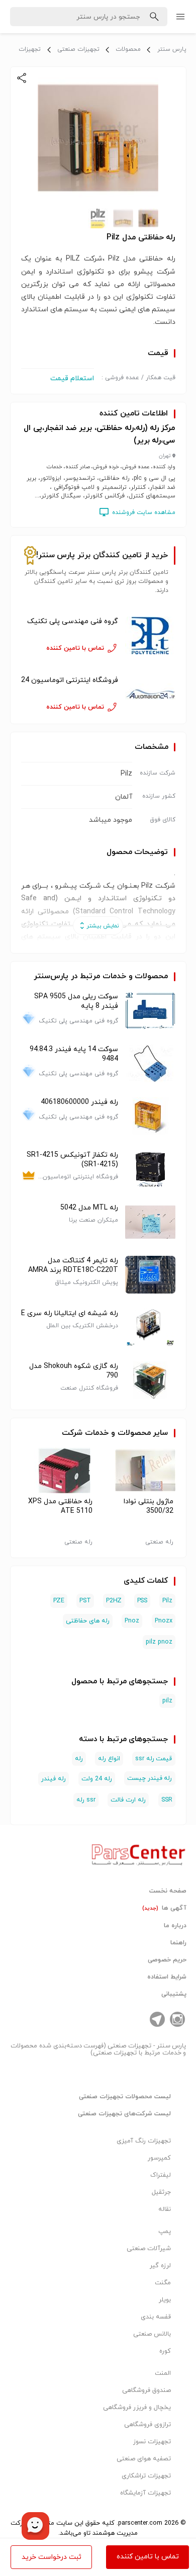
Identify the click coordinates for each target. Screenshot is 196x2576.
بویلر (165, 2300)
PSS (142, 1601)
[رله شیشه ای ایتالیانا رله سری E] (150, 1327)
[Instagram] (177, 2019)
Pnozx (164, 1621)
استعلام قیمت (72, 378)
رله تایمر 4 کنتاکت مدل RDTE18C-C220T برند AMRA (73, 1265)
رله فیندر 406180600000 (79, 1102)
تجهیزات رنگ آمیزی (144, 2141)
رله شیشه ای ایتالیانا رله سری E (70, 1313)
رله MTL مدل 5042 (89, 1208)
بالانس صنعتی (152, 2334)
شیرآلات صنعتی (149, 2249)
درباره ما (175, 1926)
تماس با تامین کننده (148, 2557)
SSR (167, 1800)
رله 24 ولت (97, 1779)
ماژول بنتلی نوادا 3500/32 (149, 1506)
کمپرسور (159, 2158)
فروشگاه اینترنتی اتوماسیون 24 (70, 680)
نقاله (165, 2209)
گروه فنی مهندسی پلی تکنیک (73, 621)
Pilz (167, 1601)
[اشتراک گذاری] (22, 78)
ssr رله (86, 1800)
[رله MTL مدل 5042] (150, 1222)
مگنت (163, 2283)
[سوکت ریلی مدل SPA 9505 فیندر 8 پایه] (150, 1011)
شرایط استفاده (167, 1977)
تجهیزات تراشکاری (146, 2476)
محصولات (128, 49)
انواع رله (109, 1759)
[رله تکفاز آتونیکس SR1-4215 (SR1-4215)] (150, 1169)
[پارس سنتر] (139, 1852)
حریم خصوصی (167, 1960)
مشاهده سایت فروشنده (144, 512)
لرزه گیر (160, 2266)
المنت (163, 2373)
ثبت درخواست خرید (52, 2557)
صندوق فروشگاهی (146, 2390)
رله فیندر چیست (150, 1778)
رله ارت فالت (128, 1800)
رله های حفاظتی (88, 1621)
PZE (59, 1601)
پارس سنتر (172, 49)
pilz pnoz (159, 1642)
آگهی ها (164, 1908)
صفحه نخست (168, 1891)
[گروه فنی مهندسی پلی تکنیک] (150, 635)
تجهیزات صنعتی (78, 49)
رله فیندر (54, 1779)
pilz (167, 1701)
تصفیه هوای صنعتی (144, 2459)
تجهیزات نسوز (152, 2442)
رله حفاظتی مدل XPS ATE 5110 (60, 1506)
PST (85, 1601)
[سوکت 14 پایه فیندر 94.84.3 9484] (150, 1063)
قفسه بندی (156, 2317)
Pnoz (132, 1621)
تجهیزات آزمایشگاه (145, 2493)
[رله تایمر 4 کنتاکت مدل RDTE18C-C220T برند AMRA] (150, 1275)
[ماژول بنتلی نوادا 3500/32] (139, 1471)
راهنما (178, 1943)
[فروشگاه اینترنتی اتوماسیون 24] (150, 694)
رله (79, 1759)
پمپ (165, 2231)
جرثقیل (161, 2192)
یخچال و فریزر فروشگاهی (137, 2408)
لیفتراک (161, 2175)
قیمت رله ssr (154, 1759)
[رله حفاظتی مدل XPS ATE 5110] (58, 1471)
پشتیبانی (174, 1994)
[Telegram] (157, 2019)
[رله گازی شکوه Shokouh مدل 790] (150, 1380)
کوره (165, 2351)
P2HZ (114, 1601)
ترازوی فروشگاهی (148, 2425)
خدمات (97, 1433)
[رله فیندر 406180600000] (150, 1116)
